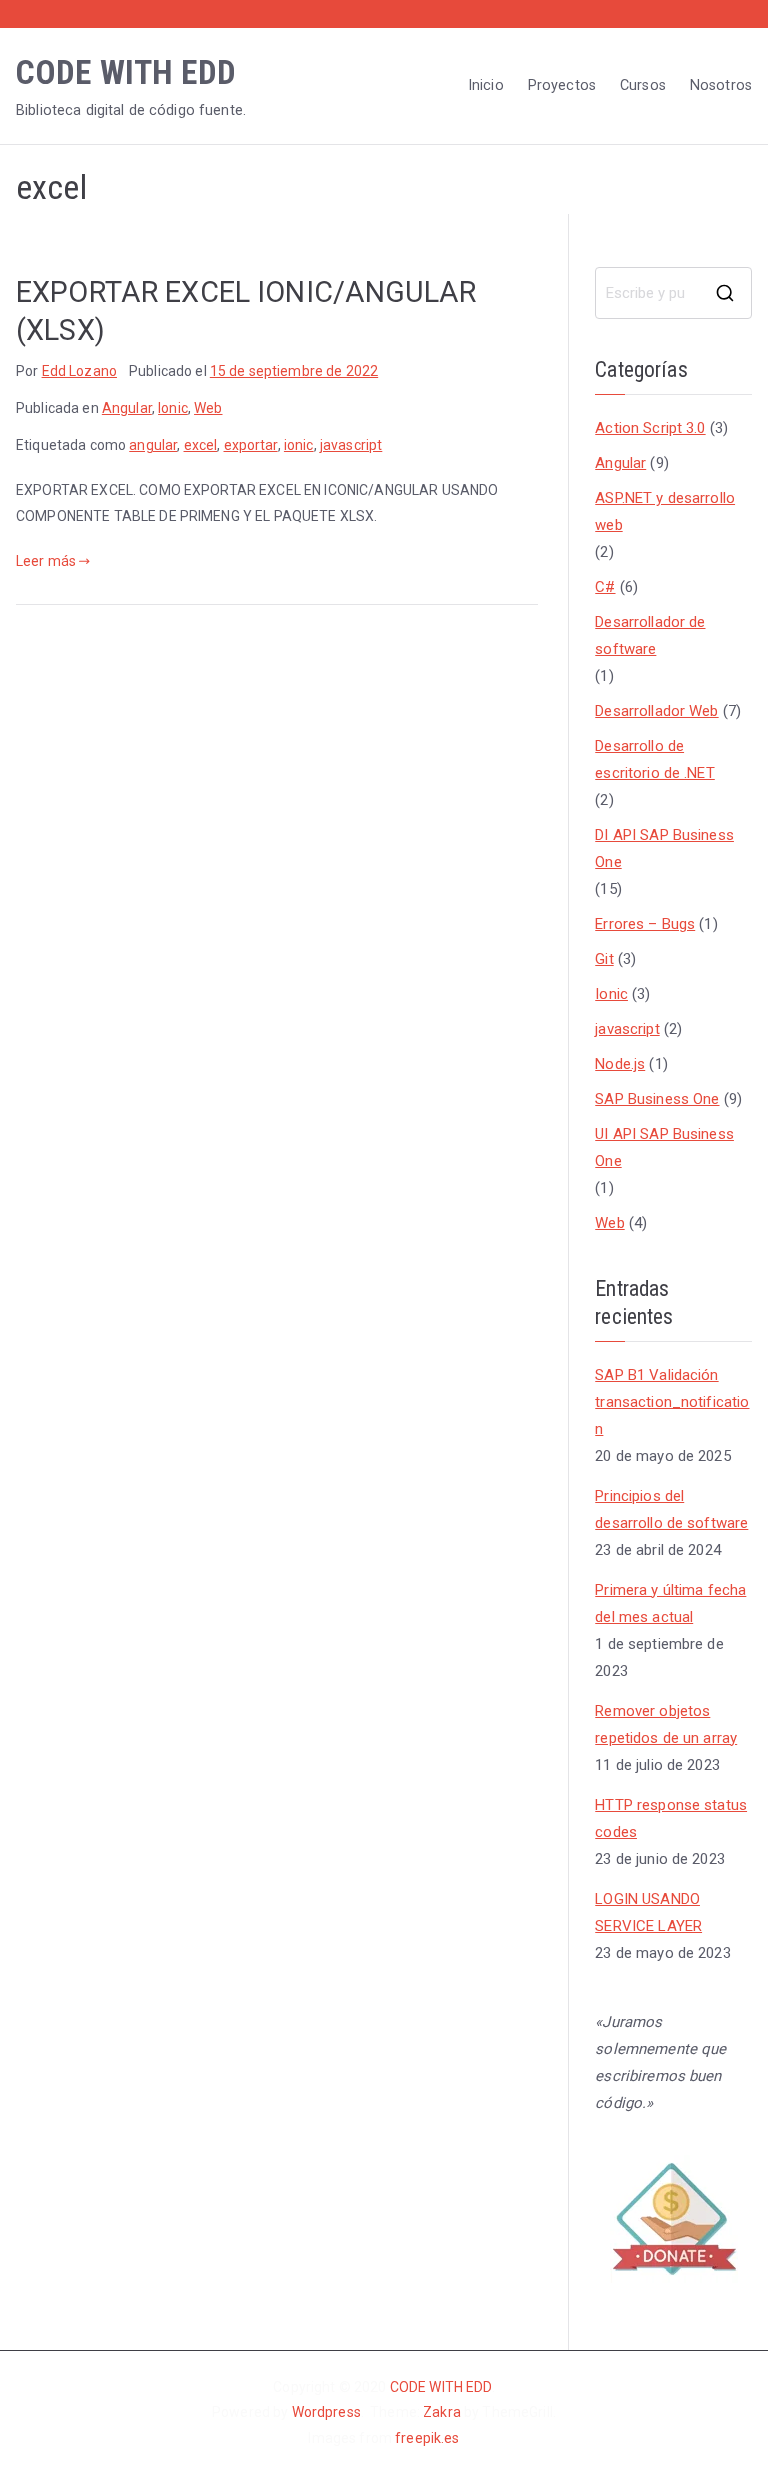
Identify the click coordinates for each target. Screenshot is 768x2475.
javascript (351, 445)
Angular (127, 408)
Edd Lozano (79, 371)
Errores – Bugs (645, 924)
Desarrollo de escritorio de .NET (655, 759)
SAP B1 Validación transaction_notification (672, 1402)
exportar (251, 445)
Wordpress (326, 2412)
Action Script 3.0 (650, 428)
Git (604, 959)
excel (201, 445)
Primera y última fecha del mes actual (670, 1603)
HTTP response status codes (671, 1818)
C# (605, 587)
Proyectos (562, 85)
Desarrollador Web (656, 711)
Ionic (173, 408)
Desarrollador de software (650, 635)
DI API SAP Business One (664, 848)
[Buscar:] (673, 293)
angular (153, 445)
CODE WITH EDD (126, 72)
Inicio (486, 85)
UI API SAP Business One (664, 1147)
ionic (299, 445)
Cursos (643, 85)
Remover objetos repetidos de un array (666, 1724)
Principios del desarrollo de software (671, 1509)
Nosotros (721, 85)
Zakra (443, 2412)
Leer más (46, 561)
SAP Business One (657, 1099)
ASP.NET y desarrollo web (665, 511)
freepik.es (427, 2438)
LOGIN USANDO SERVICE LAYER (648, 1912)
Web (208, 408)
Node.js (620, 1064)
